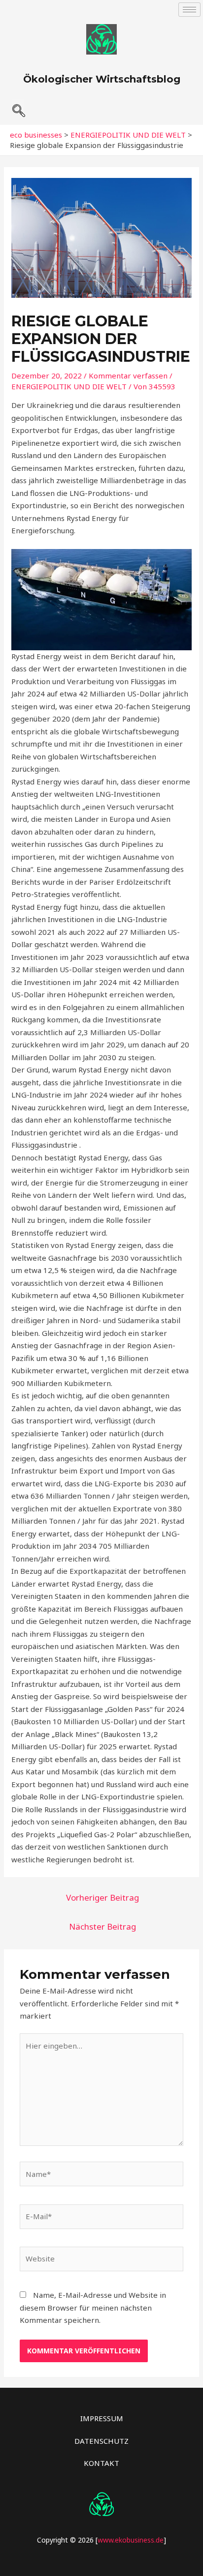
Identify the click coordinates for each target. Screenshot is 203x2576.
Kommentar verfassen (128, 376)
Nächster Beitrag (102, 1926)
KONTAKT (101, 2463)
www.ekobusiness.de (131, 2540)
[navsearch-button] (18, 107)
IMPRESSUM (102, 2418)
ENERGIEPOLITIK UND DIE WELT (69, 386)
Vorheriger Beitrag (102, 1897)
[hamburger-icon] (189, 10)
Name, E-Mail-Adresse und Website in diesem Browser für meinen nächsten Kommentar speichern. (93, 2307)
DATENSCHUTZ (101, 2441)
